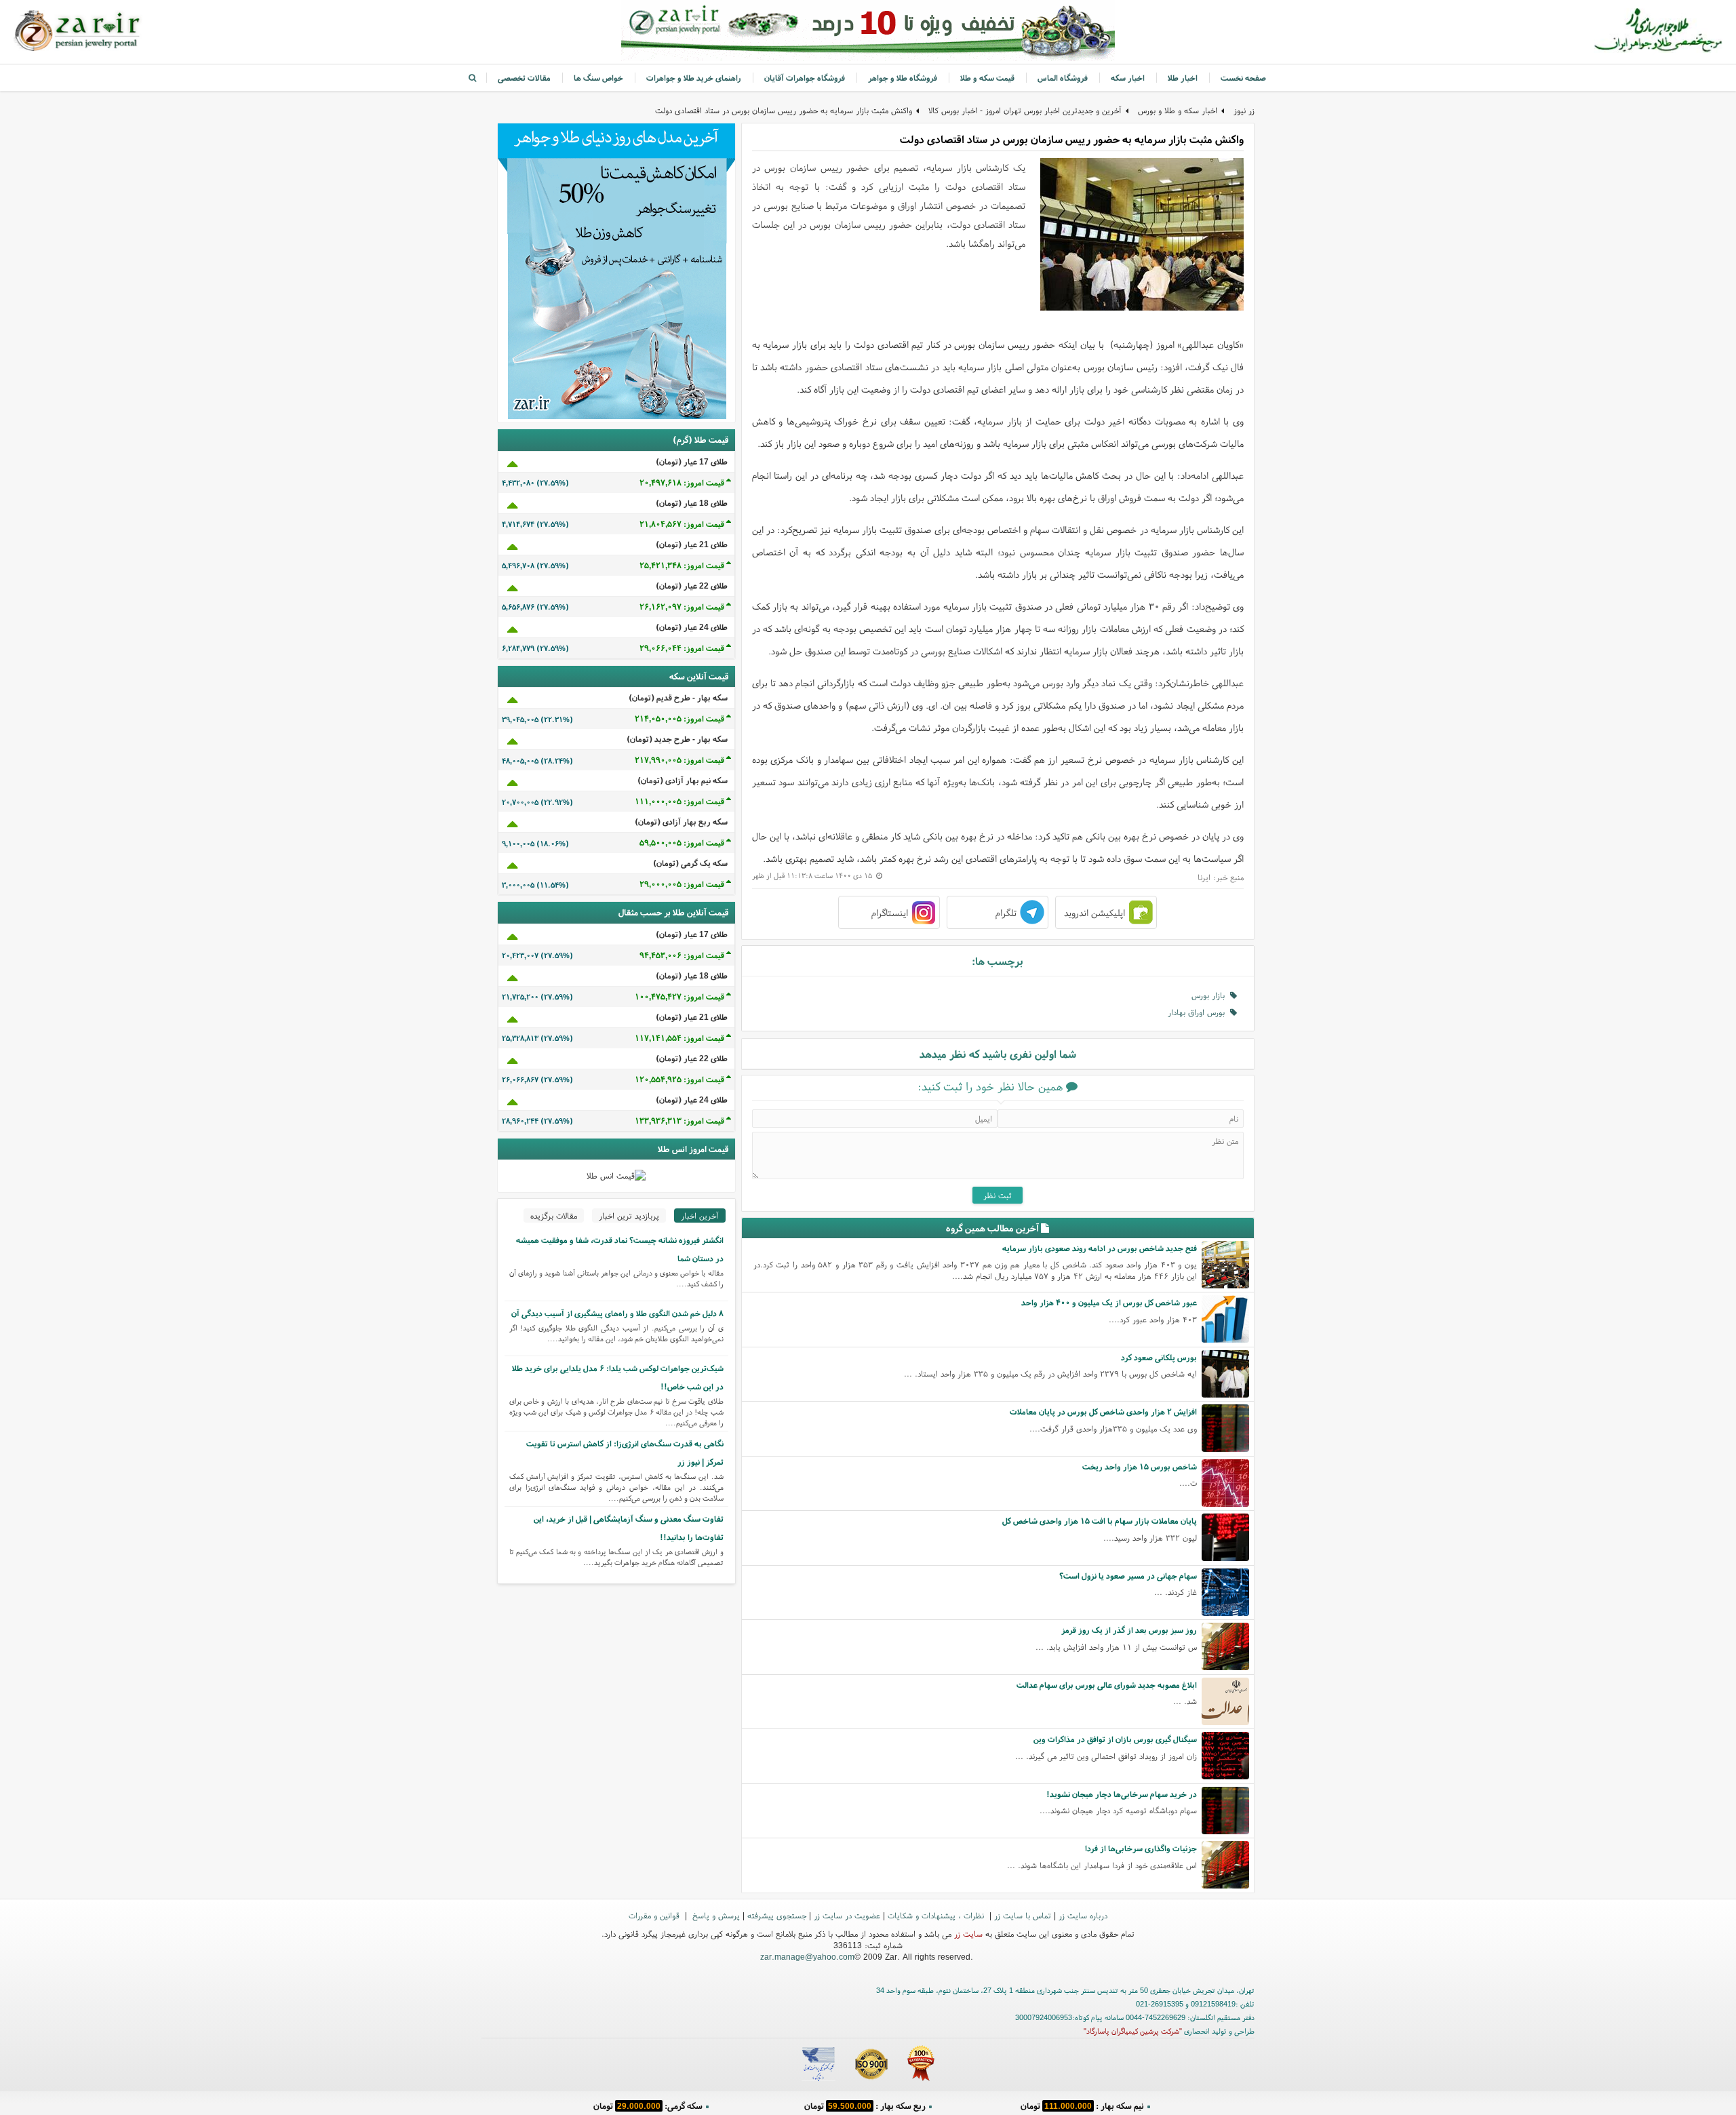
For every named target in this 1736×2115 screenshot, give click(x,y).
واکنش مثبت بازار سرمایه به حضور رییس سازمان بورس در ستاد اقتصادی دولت (784, 110)
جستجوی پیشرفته (777, 1915)
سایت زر (968, 1934)
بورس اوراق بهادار (1199, 1012)
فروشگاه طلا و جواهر (903, 78)
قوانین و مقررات (655, 1915)
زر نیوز (1244, 110)
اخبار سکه (1128, 78)
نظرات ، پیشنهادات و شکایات (937, 1915)
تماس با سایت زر (1023, 1915)
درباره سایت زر (1083, 1915)
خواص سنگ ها (598, 78)
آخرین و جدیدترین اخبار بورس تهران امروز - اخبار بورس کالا (1025, 110)
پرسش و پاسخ (715, 1915)
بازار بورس (1211, 995)
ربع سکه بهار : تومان (865, 2104)
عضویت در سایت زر (847, 1915)
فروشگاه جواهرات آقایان (805, 78)
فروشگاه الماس (1063, 78)
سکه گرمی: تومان (648, 2104)
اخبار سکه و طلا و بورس (1178, 110)
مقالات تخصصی (524, 78)
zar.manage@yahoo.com (807, 1957)
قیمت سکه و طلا (987, 78)
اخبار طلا (1183, 78)
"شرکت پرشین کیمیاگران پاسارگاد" (1133, 2031)
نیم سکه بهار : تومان (1082, 2104)
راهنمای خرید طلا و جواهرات (694, 78)
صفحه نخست (1243, 78)
